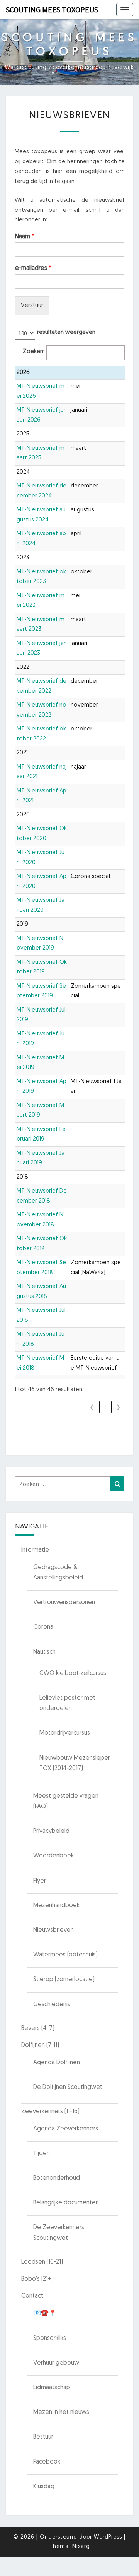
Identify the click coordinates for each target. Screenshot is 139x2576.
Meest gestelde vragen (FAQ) (66, 1801)
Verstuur (32, 306)
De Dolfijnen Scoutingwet (68, 2087)
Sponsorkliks (50, 2338)
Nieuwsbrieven (53, 1930)
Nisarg (81, 2547)
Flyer (40, 1881)
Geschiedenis (52, 2005)
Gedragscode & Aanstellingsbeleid (58, 1573)
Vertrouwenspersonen (64, 1603)
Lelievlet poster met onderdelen (67, 1703)
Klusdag (44, 2487)
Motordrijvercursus (65, 1733)
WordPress (108, 2537)
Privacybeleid (51, 1831)
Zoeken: (34, 352)
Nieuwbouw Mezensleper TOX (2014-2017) (75, 1763)
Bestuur (43, 2437)
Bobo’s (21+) (37, 2279)
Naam (25, 237)
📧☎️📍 (45, 2313)
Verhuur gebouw (56, 2363)
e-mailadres (33, 268)
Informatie (35, 1550)
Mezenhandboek (56, 1906)
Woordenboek (53, 1856)
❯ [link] (118, 1407)
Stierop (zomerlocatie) (64, 1980)
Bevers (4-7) (38, 2028)
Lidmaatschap (52, 2388)
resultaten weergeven (66, 332)
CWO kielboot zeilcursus (73, 1673)
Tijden (42, 2154)
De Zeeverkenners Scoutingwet (59, 2233)
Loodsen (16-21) (42, 2262)
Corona (43, 1627)
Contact (32, 2296)
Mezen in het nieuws (61, 2412)
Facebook (47, 2462)
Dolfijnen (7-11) (40, 2045)
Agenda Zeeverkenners (66, 2129)
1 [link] (105, 1407)
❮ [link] (92, 1407)
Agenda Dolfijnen (57, 2063)
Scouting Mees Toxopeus (52, 9)
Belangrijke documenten (66, 2203)
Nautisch (44, 1652)
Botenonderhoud (57, 2178)
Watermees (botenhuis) (65, 1955)
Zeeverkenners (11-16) (50, 2112)
